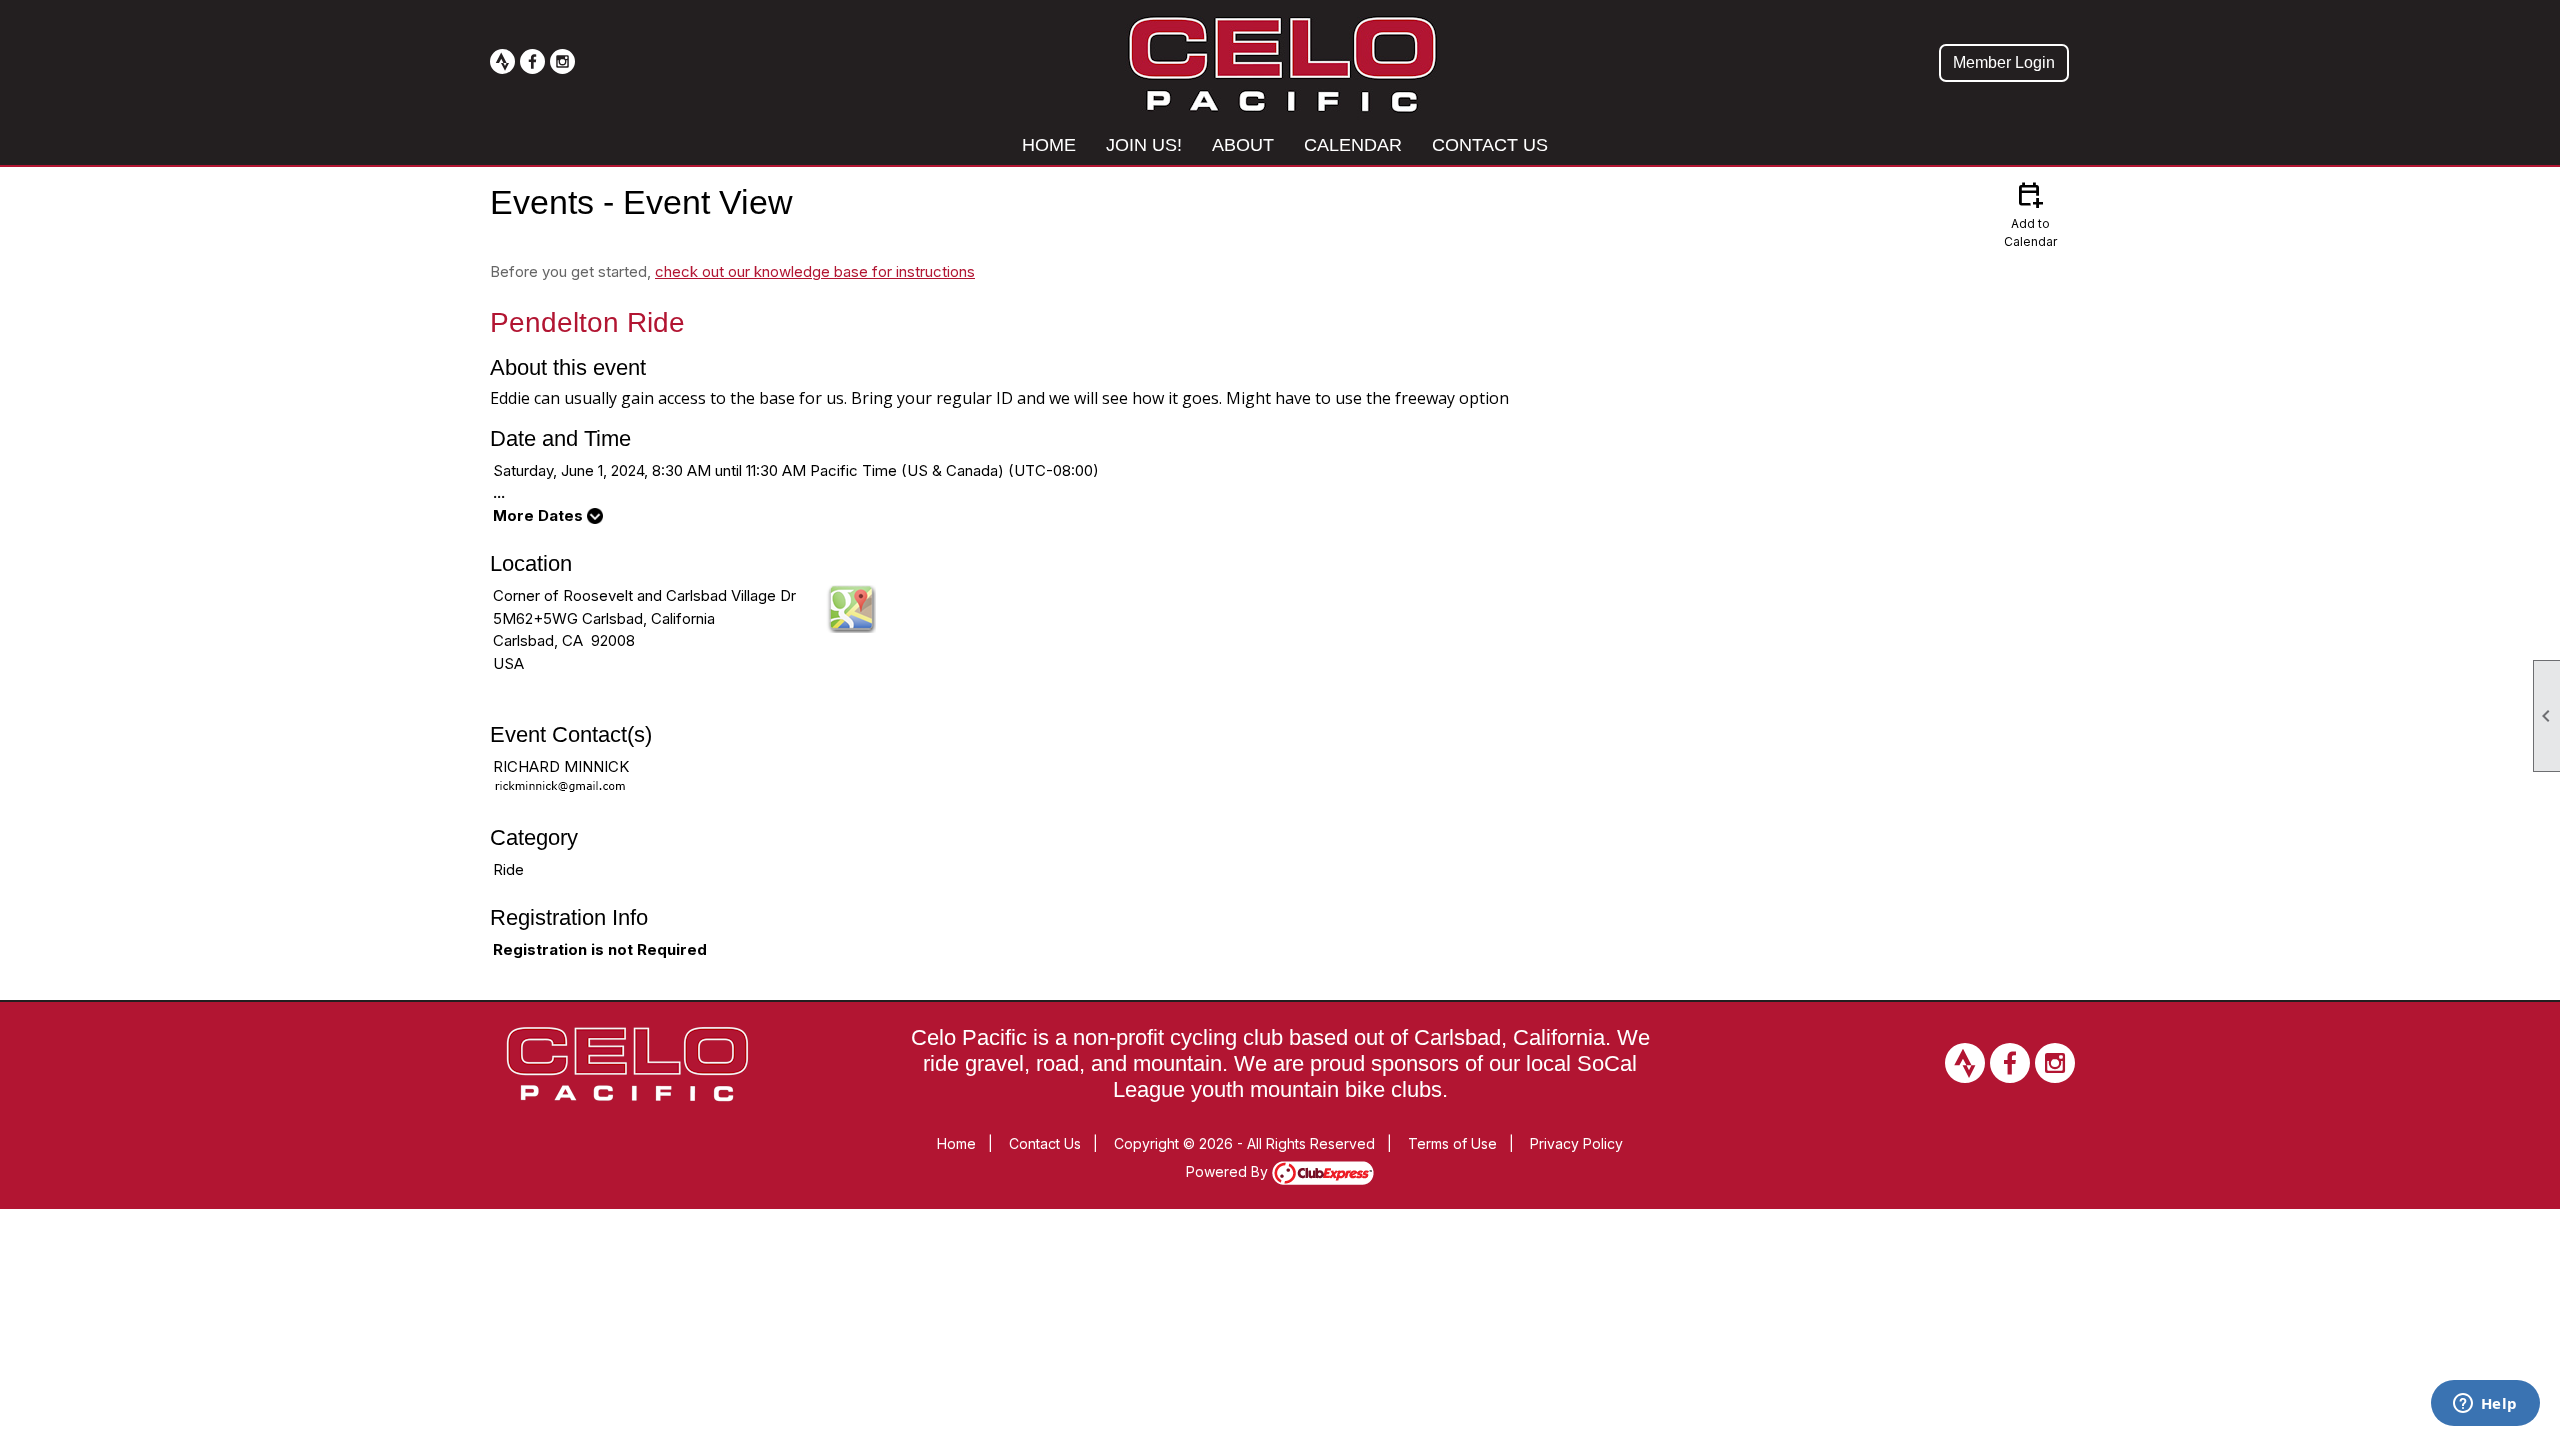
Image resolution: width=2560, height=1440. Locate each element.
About (1243, 145)
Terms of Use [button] (1452, 1143)
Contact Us (1490, 145)
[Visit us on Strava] (502, 61)
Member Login (2004, 62)
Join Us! (1144, 145)
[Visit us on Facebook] (532, 61)
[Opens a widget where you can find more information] (2485, 1405)
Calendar (1353, 145)
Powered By (1229, 1171)
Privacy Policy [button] (1576, 1143)
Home (1049, 145)
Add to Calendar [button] (2030, 213)
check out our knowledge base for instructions (815, 271)
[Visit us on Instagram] (562, 61)
